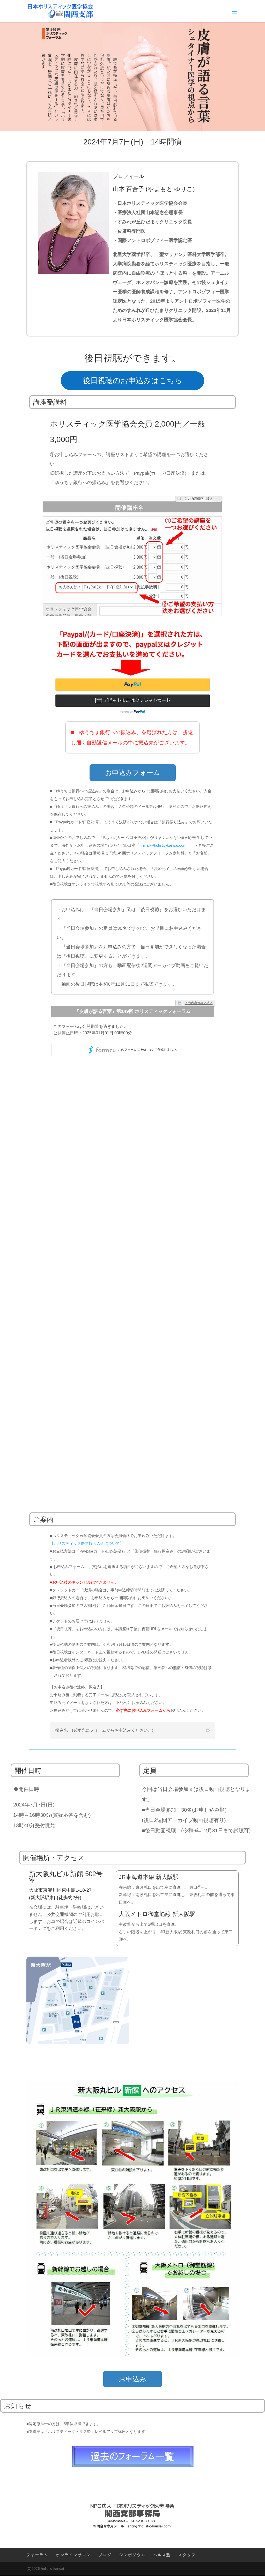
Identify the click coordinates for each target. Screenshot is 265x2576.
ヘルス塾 (162, 2555)
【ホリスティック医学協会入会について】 (87, 1543)
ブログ (105, 2555)
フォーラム (37, 2555)
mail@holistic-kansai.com (165, 845)
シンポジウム (132, 2555)
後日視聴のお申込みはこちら (132, 380)
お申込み (132, 2379)
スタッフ (187, 2555)
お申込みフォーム (133, 773)
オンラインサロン (73, 2555)
